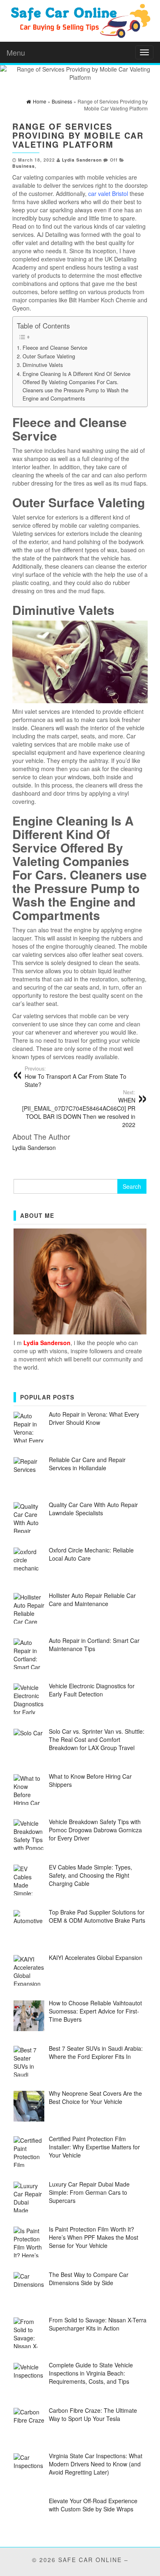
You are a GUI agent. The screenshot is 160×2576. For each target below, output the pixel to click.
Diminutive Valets (43, 365)
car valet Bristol (108, 193)
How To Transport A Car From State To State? (75, 1077)
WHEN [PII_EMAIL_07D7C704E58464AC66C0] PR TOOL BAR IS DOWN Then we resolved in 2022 (79, 1109)
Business (24, 166)
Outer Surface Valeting (49, 356)
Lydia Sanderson (82, 160)
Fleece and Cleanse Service (55, 348)
